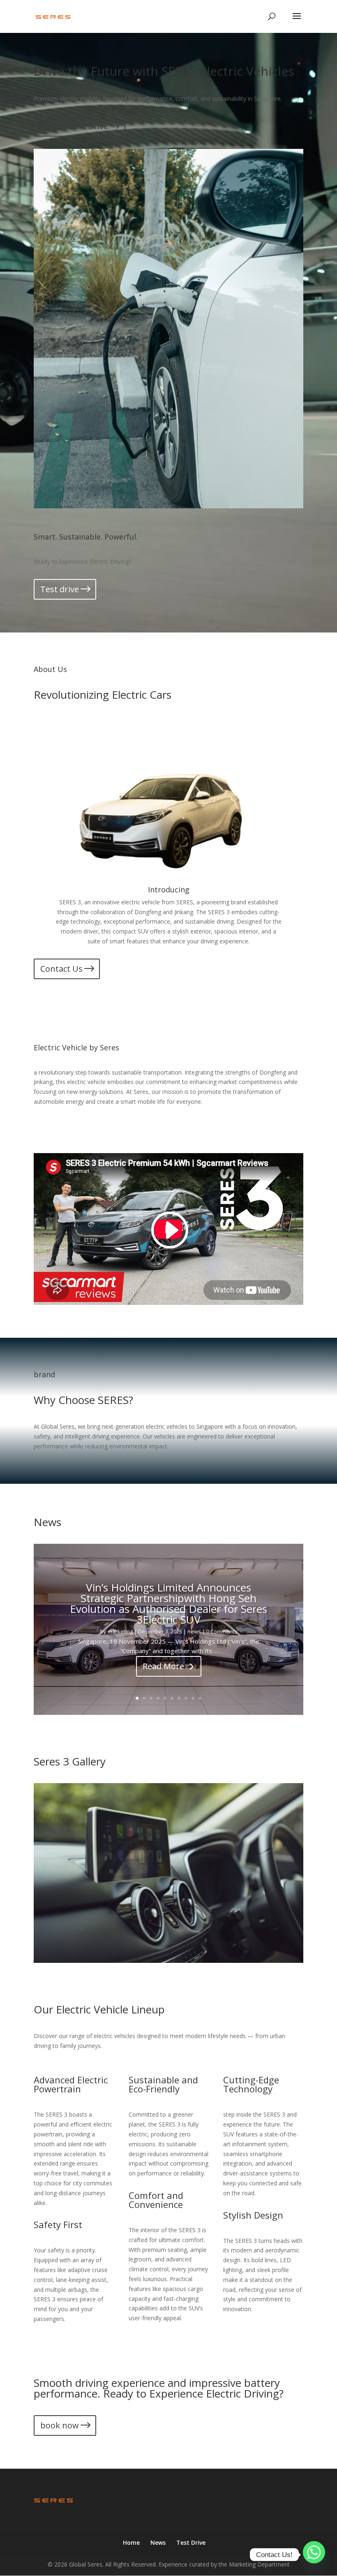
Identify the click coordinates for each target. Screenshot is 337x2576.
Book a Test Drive (74, 126)
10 (200, 1698)
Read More (163, 1666)
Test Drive (191, 2542)
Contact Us (61, 969)
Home (131, 2542)
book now (60, 2425)
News (158, 2542)
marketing (120, 1631)
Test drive (60, 589)
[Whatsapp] (314, 2555)
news (194, 1631)
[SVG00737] (168, 1961)
